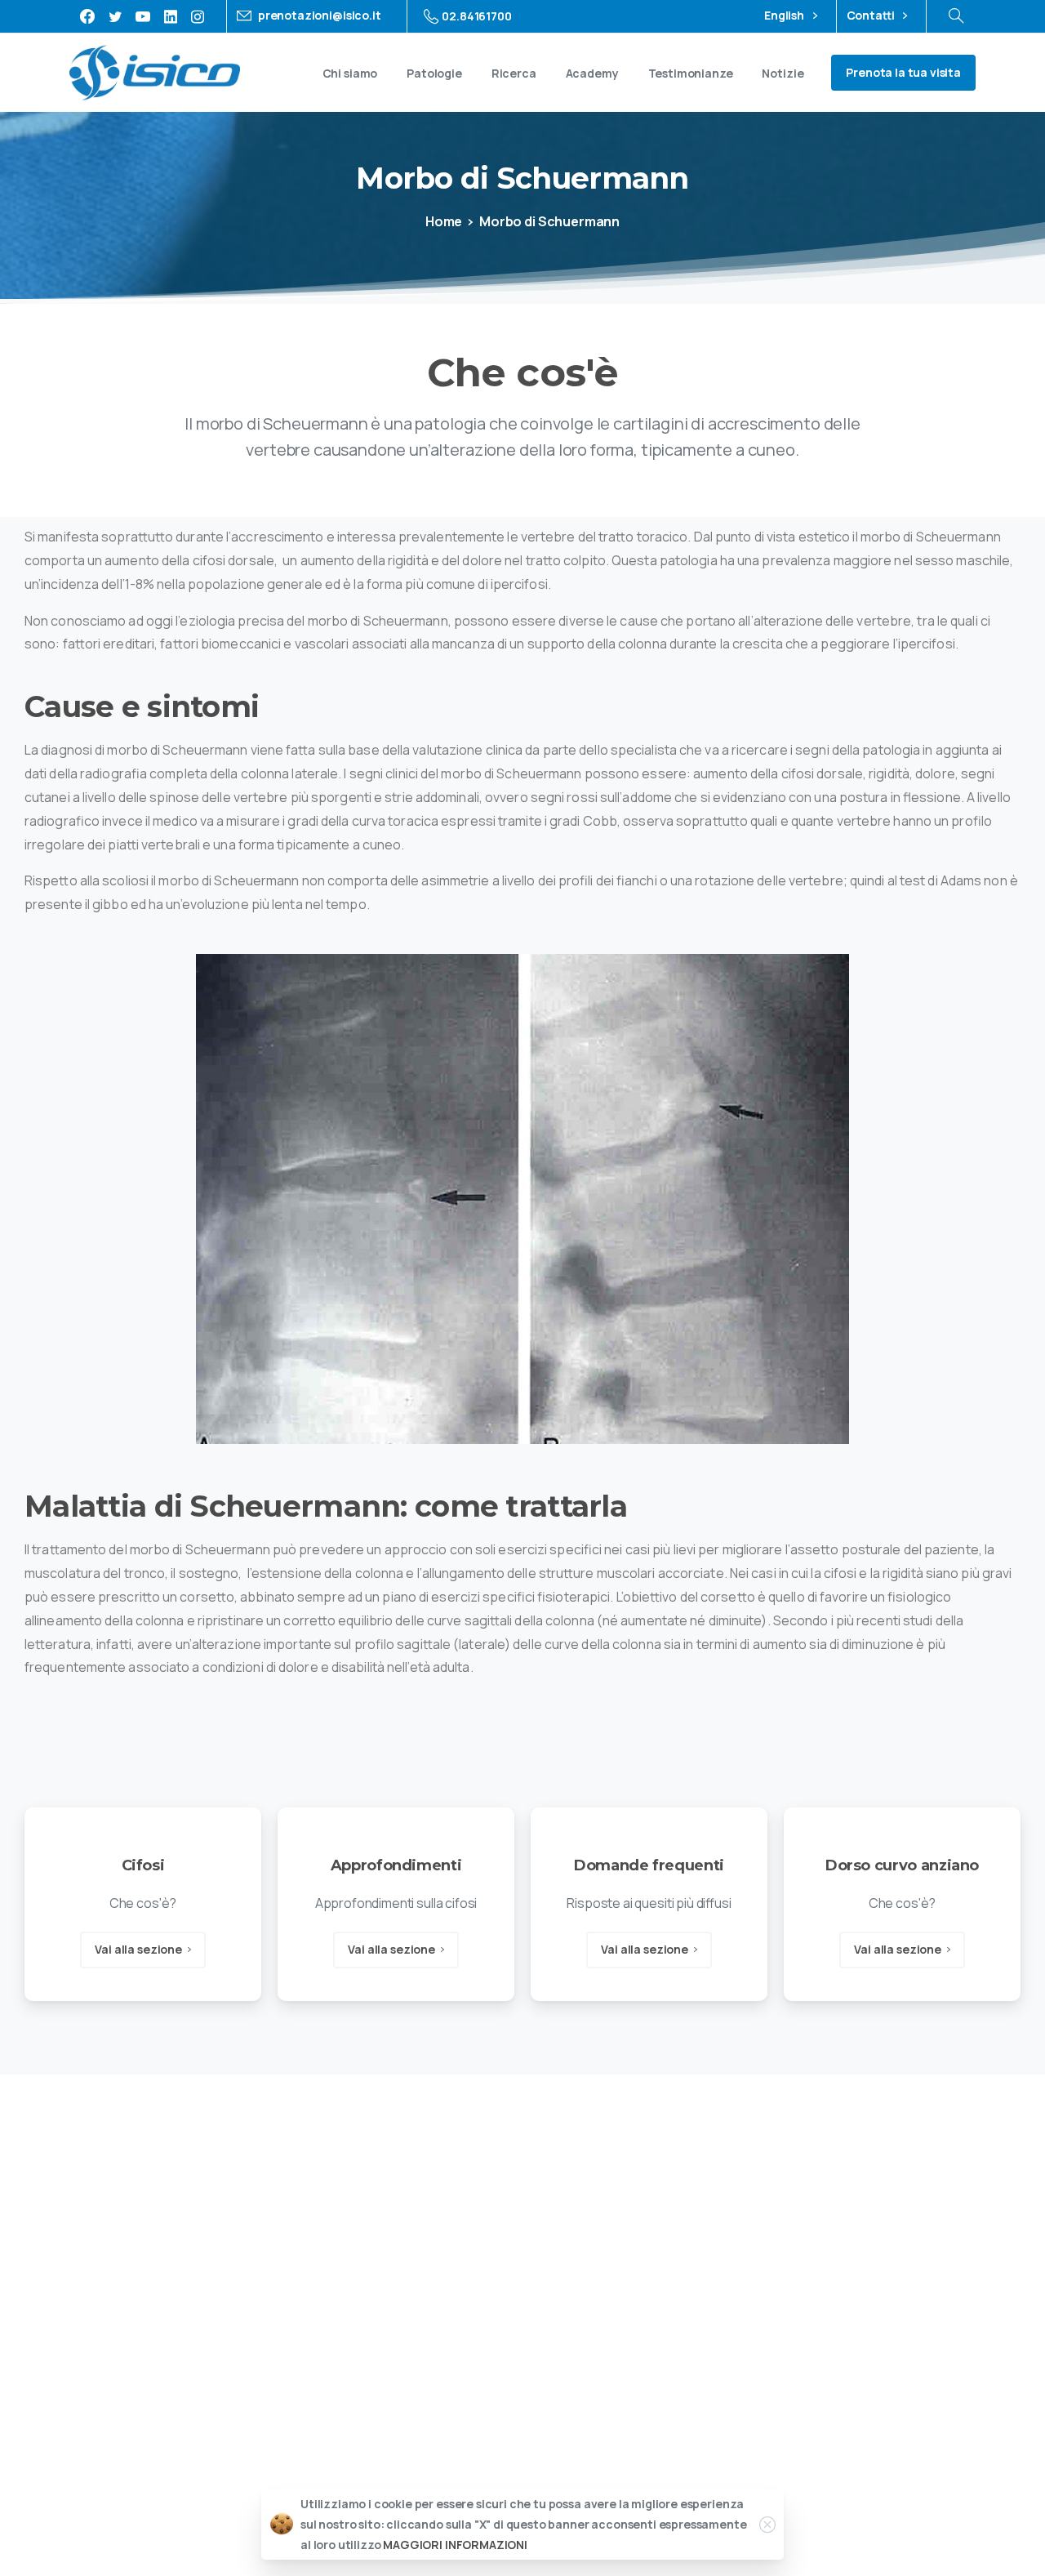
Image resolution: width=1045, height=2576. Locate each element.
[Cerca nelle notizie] (956, 16)
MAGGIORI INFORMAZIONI (455, 2545)
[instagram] (198, 16)
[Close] (767, 2525)
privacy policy (890, 2238)
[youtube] (143, 16)
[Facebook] (87, 16)
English (785, 16)
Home (444, 221)
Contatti (872, 16)
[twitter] (115, 16)
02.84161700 (476, 16)
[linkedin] (171, 16)
